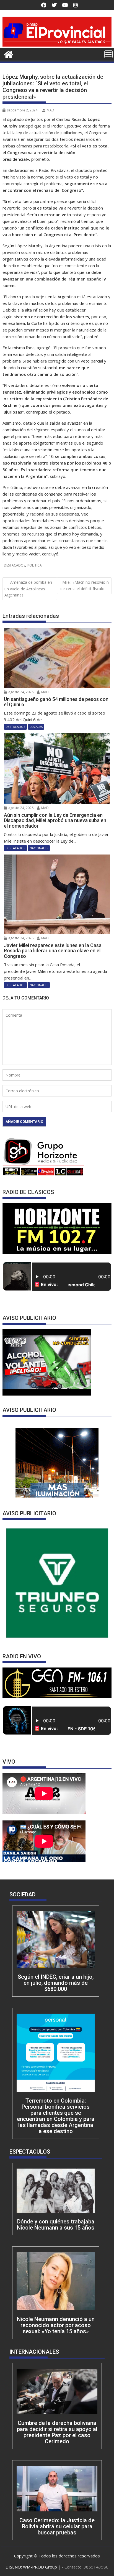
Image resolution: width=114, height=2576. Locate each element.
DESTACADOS (15, 565)
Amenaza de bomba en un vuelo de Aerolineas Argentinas (28, 589)
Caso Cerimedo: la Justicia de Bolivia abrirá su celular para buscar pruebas (57, 2526)
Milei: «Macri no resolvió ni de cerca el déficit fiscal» (85, 585)
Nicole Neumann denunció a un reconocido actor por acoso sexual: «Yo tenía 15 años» (56, 2325)
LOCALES (36, 727)
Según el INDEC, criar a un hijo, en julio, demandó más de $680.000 (56, 1983)
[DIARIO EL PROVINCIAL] (57, 45)
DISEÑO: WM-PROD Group (32, 2567)
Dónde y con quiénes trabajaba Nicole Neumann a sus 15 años (56, 2225)
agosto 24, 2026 (20, 692)
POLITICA (35, 565)
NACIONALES (39, 848)
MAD (50, 110)
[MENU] (108, 54)
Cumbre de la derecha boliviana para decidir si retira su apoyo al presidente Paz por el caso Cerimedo (57, 2432)
